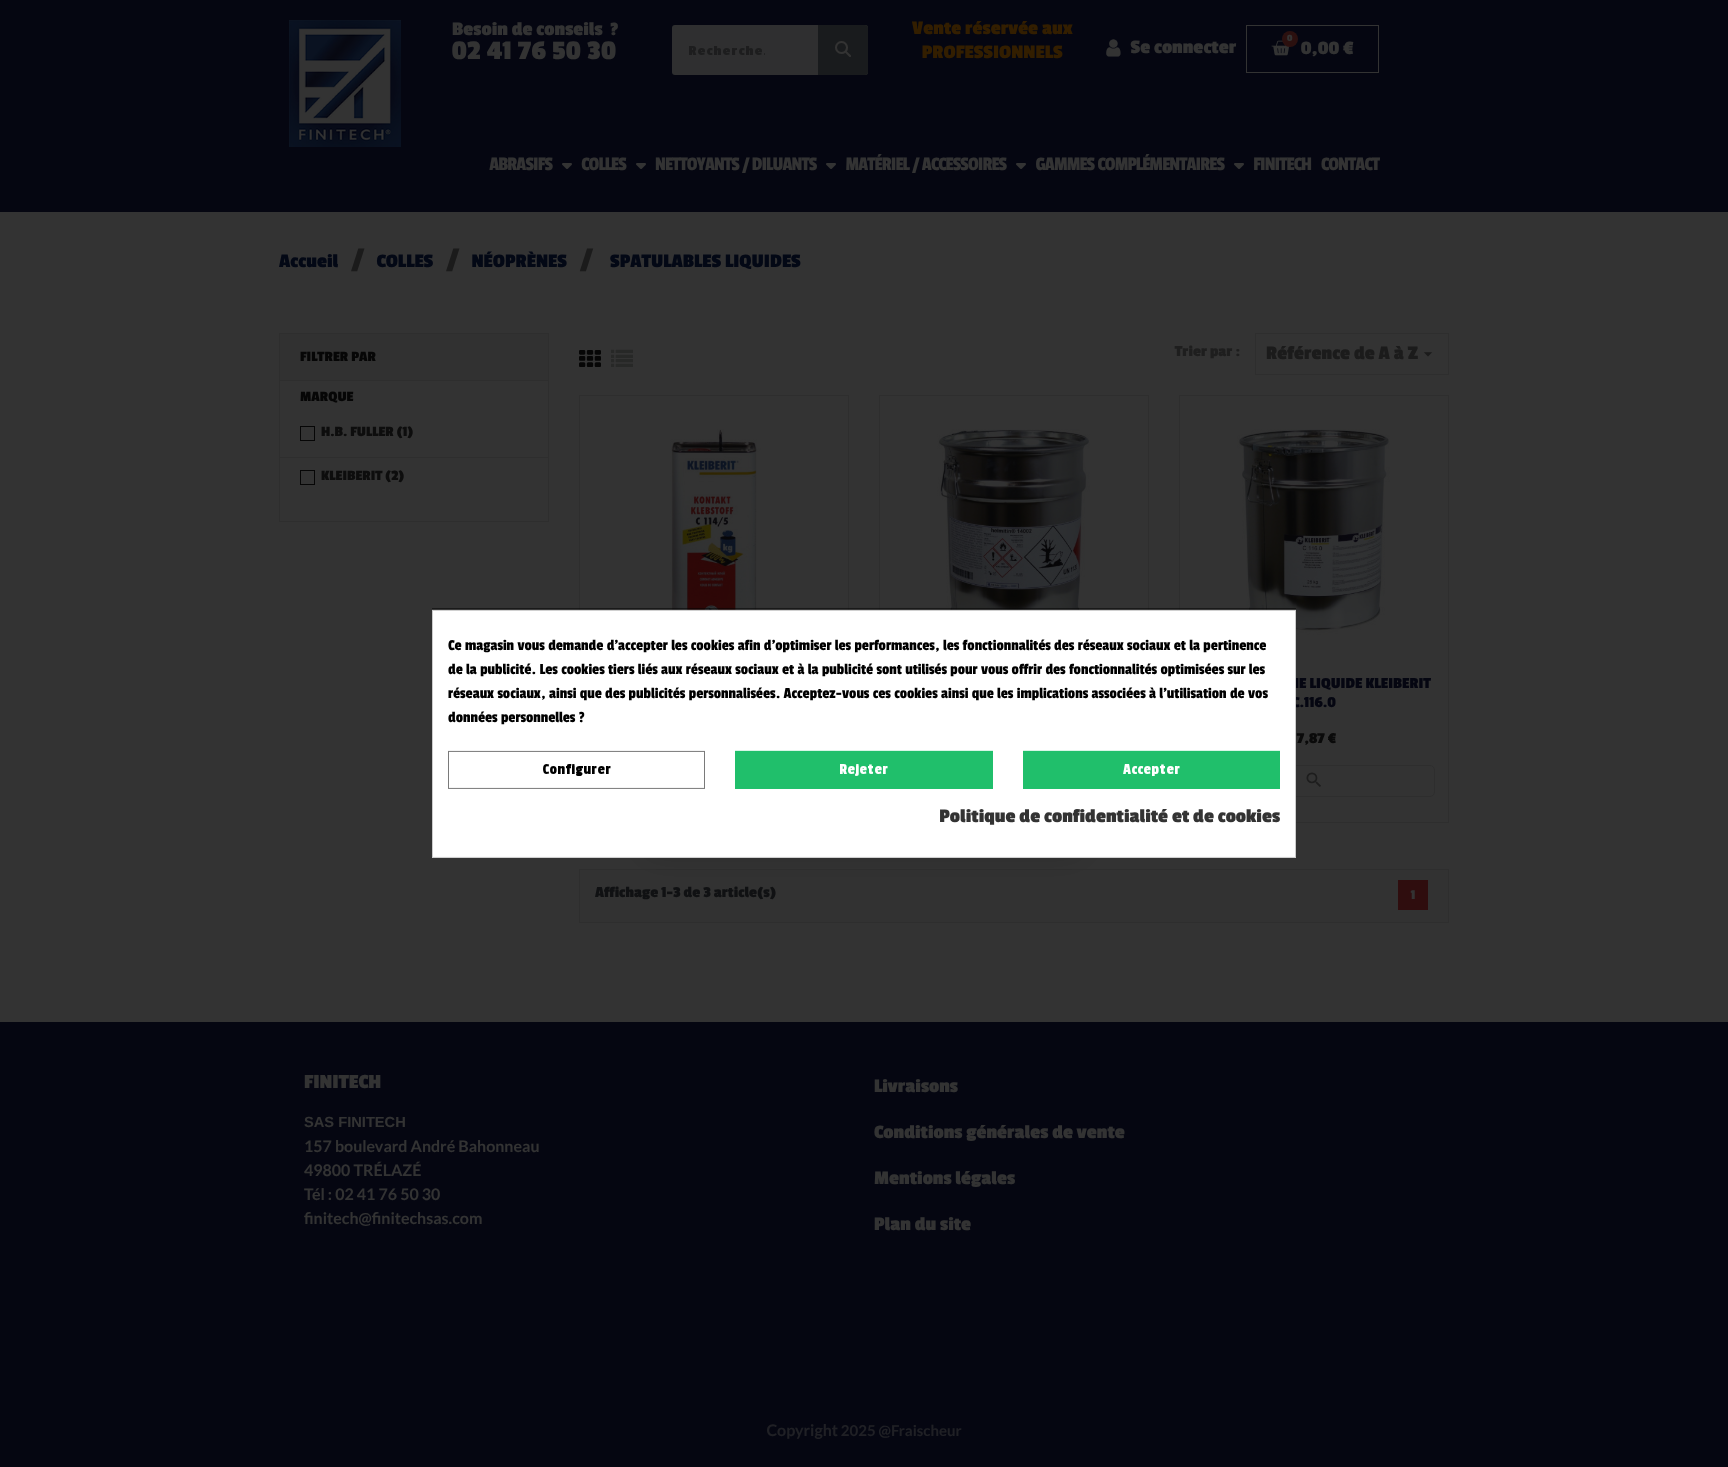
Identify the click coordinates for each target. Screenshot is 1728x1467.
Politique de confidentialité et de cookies (1109, 817)
